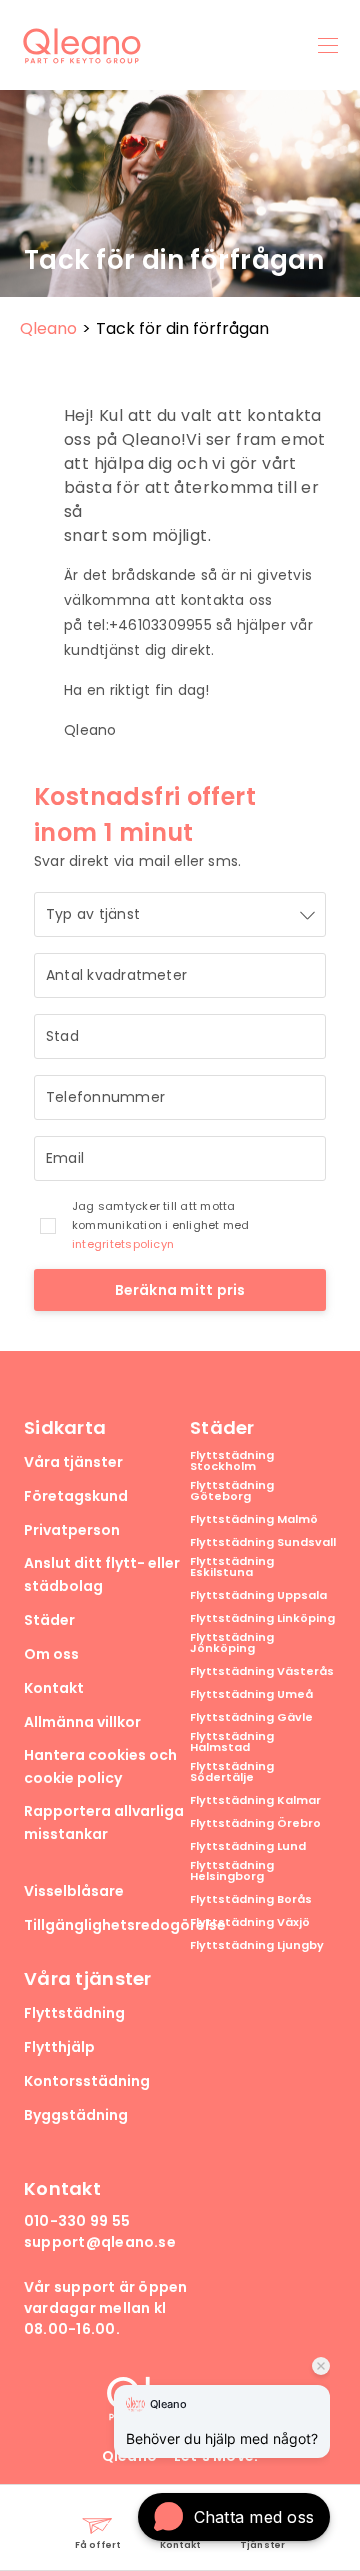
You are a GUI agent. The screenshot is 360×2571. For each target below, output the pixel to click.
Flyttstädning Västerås (262, 1671)
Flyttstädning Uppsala (258, 1595)
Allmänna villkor (82, 1722)
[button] (234, 2517)
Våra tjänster (73, 1462)
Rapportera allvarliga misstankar (104, 1822)
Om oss (51, 1654)
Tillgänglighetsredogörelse (125, 1925)
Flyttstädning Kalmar (255, 1800)
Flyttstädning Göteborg (232, 1491)
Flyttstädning (74, 2013)
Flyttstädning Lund (248, 1846)
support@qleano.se (100, 2242)
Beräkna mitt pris (180, 1290)
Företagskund (76, 1496)
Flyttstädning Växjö (250, 1922)
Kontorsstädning (87, 2081)
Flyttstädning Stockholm (232, 1461)
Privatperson (72, 1530)
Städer (49, 1620)
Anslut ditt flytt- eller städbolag (102, 1574)
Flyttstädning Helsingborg (232, 1871)
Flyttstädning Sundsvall (263, 1542)
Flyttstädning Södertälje (232, 1772)
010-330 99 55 (77, 2221)
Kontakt (54, 1688)
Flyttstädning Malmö (254, 1519)
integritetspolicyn (123, 1244)
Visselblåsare (74, 1891)
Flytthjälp (59, 2047)
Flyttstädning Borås (251, 1899)
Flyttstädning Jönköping (232, 1643)
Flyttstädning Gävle (251, 1717)
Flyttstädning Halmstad (232, 1742)
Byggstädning (76, 2115)
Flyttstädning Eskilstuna (232, 1567)
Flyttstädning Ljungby (257, 1945)
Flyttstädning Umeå (251, 1694)
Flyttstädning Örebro (255, 1823)
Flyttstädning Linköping (262, 1618)
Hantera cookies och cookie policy (100, 1766)
